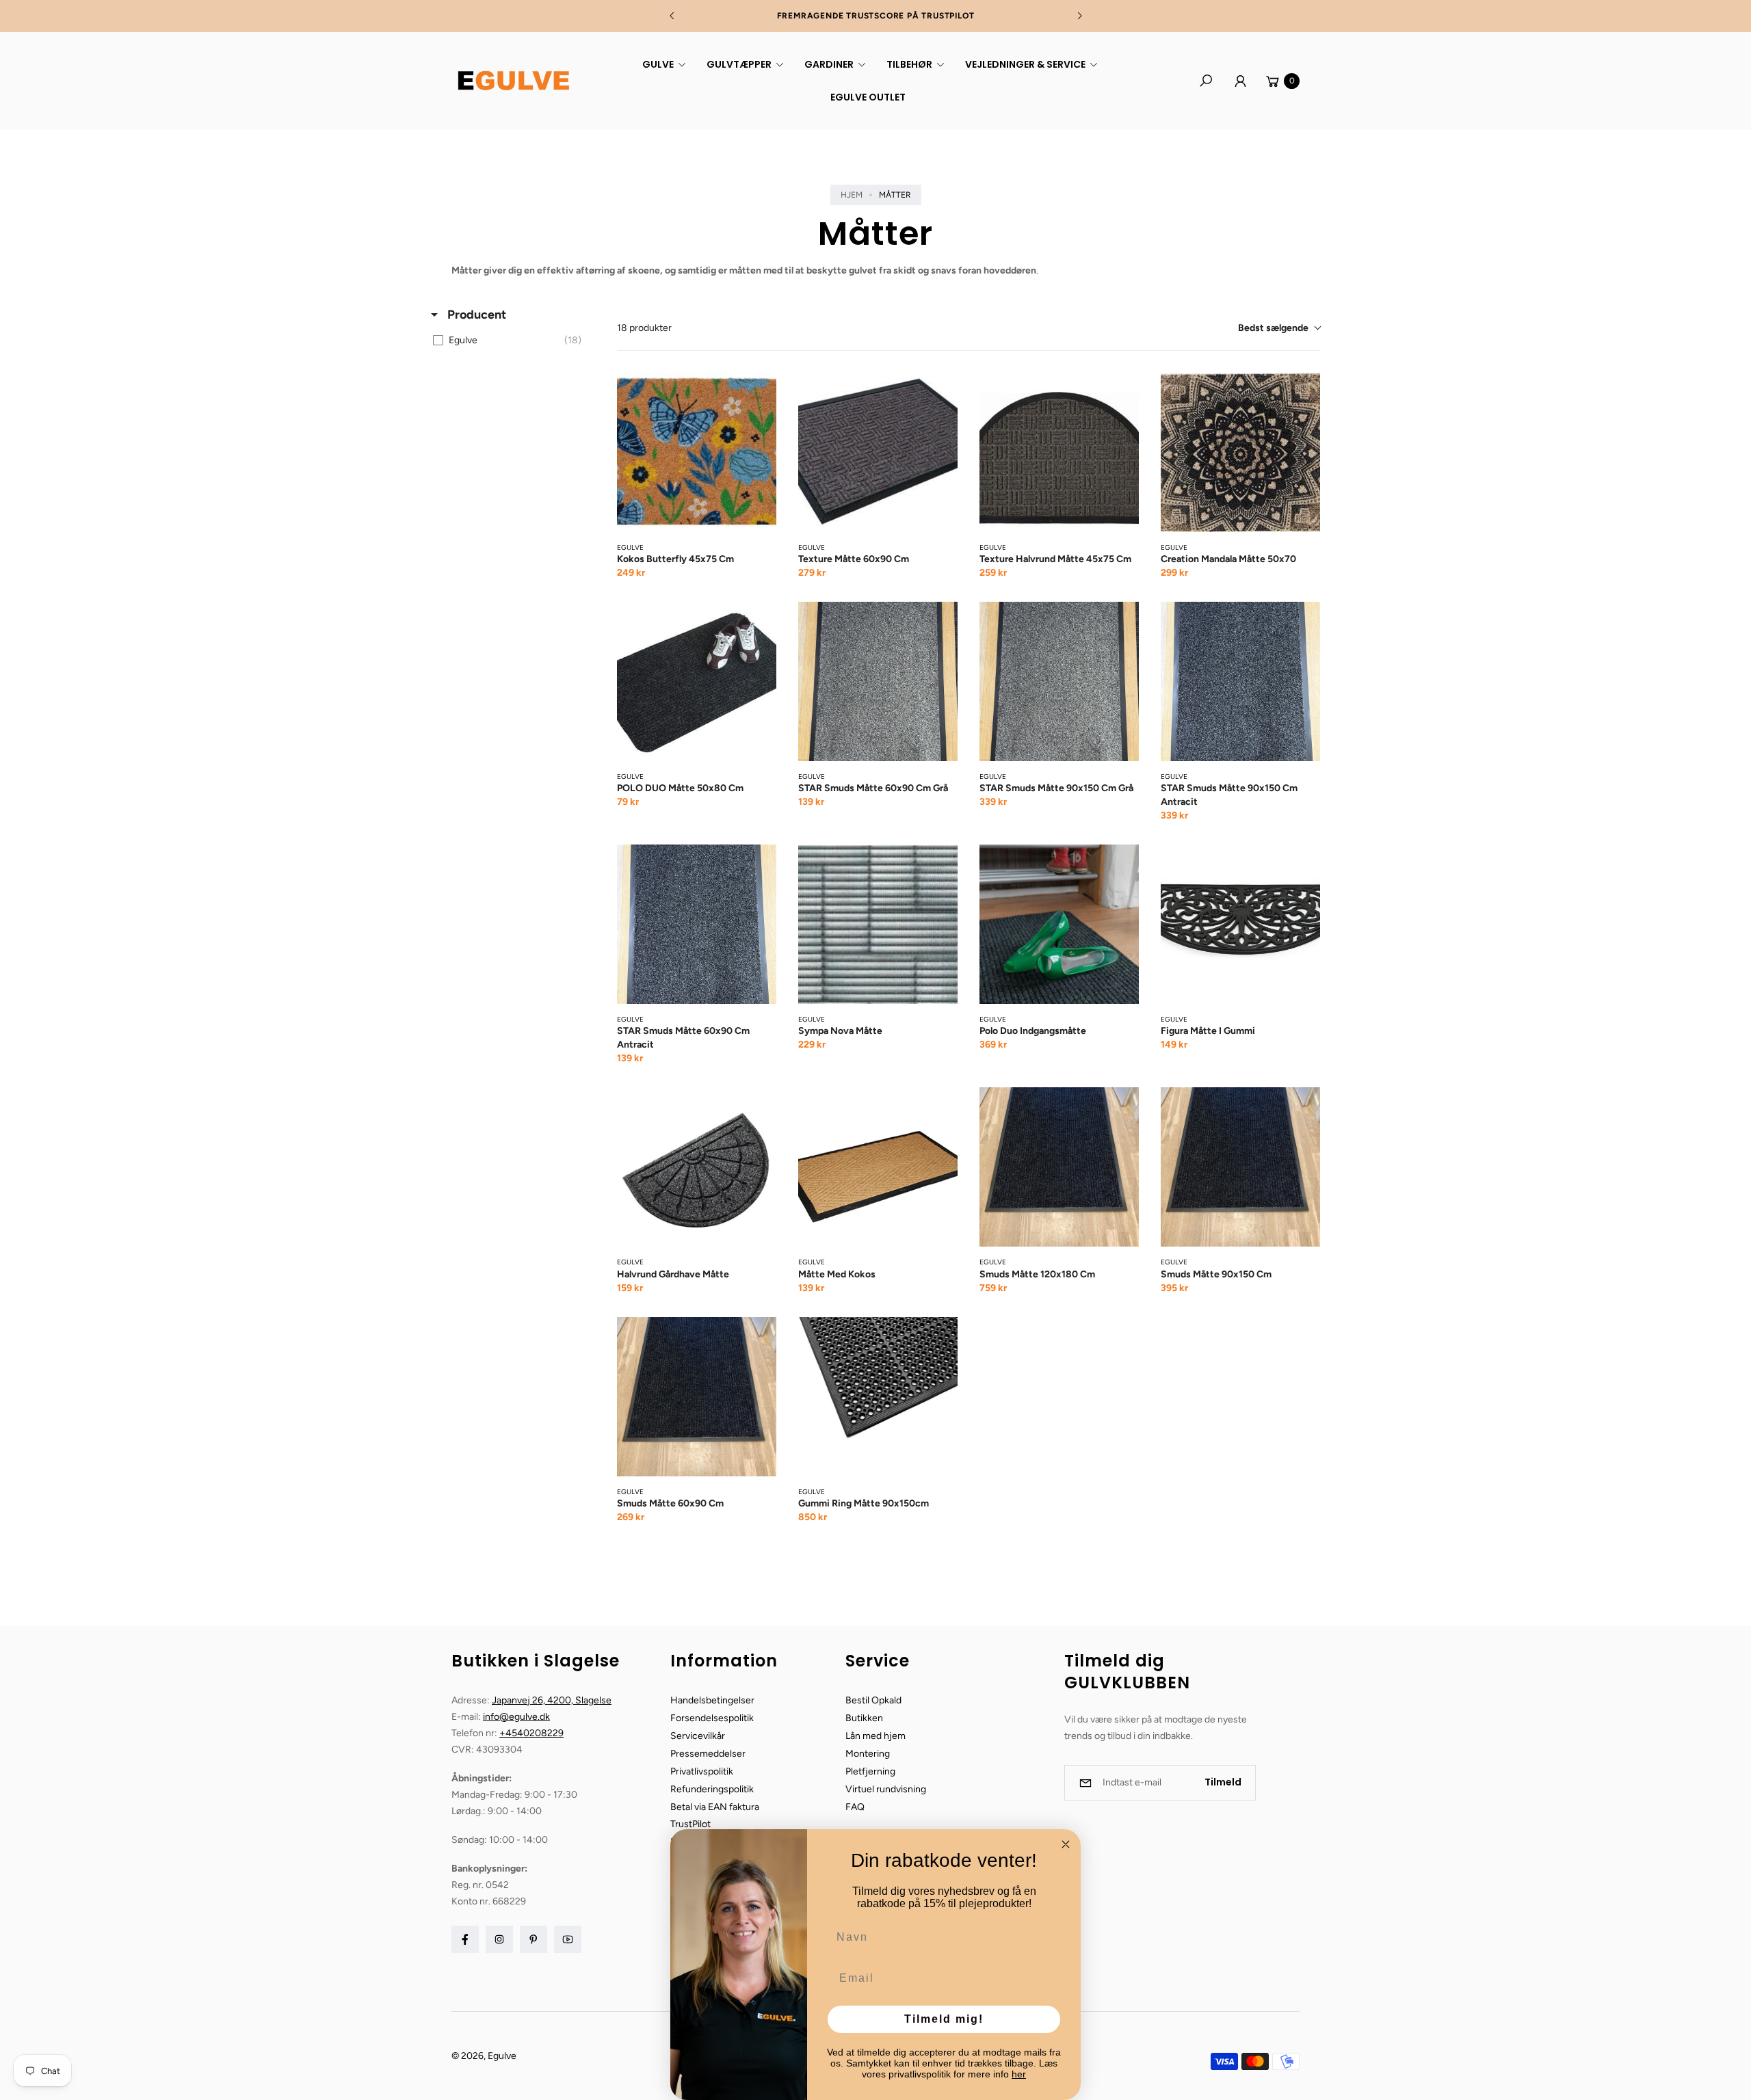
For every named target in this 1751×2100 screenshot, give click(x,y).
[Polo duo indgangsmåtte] (1059, 924)
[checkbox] (511, 341)
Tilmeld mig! (944, 2019)
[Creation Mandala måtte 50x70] (1240, 452)
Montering (868, 1754)
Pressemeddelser (708, 1754)
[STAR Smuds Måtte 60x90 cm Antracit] (697, 924)
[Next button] (1079, 16)
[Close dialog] (1066, 1844)
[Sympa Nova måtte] (878, 924)
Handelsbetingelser (712, 1700)
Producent (475, 315)
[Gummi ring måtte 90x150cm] (878, 1397)
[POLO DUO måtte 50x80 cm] (697, 681)
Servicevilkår (698, 1736)
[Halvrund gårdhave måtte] (697, 1167)
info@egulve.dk (516, 1717)
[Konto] (1240, 81)
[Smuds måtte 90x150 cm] (1240, 1167)
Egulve (502, 2056)
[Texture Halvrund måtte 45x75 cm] (1059, 452)
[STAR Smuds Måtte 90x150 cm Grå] (1059, 681)
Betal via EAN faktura (715, 1807)
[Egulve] (513, 81)
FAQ (855, 1807)
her (1019, 2074)
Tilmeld (1223, 1782)
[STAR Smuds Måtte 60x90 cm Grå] (878, 681)
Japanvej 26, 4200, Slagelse (552, 1700)
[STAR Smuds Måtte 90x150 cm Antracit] (1240, 681)
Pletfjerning (870, 1771)
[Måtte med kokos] (878, 1167)
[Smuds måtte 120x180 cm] (1059, 1167)
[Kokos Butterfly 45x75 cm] (697, 452)
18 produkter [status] (644, 328)
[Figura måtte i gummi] (1240, 924)
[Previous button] (672, 16)
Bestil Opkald (873, 1700)
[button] (662, 64)
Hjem (852, 195)
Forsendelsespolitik (712, 1718)
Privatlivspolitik (702, 1771)
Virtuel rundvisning (886, 1789)
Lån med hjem (875, 1736)
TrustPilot (690, 1824)
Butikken (864, 1718)
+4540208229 (531, 1733)
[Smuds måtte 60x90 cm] (697, 1397)
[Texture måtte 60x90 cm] (878, 452)
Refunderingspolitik (712, 1789)
